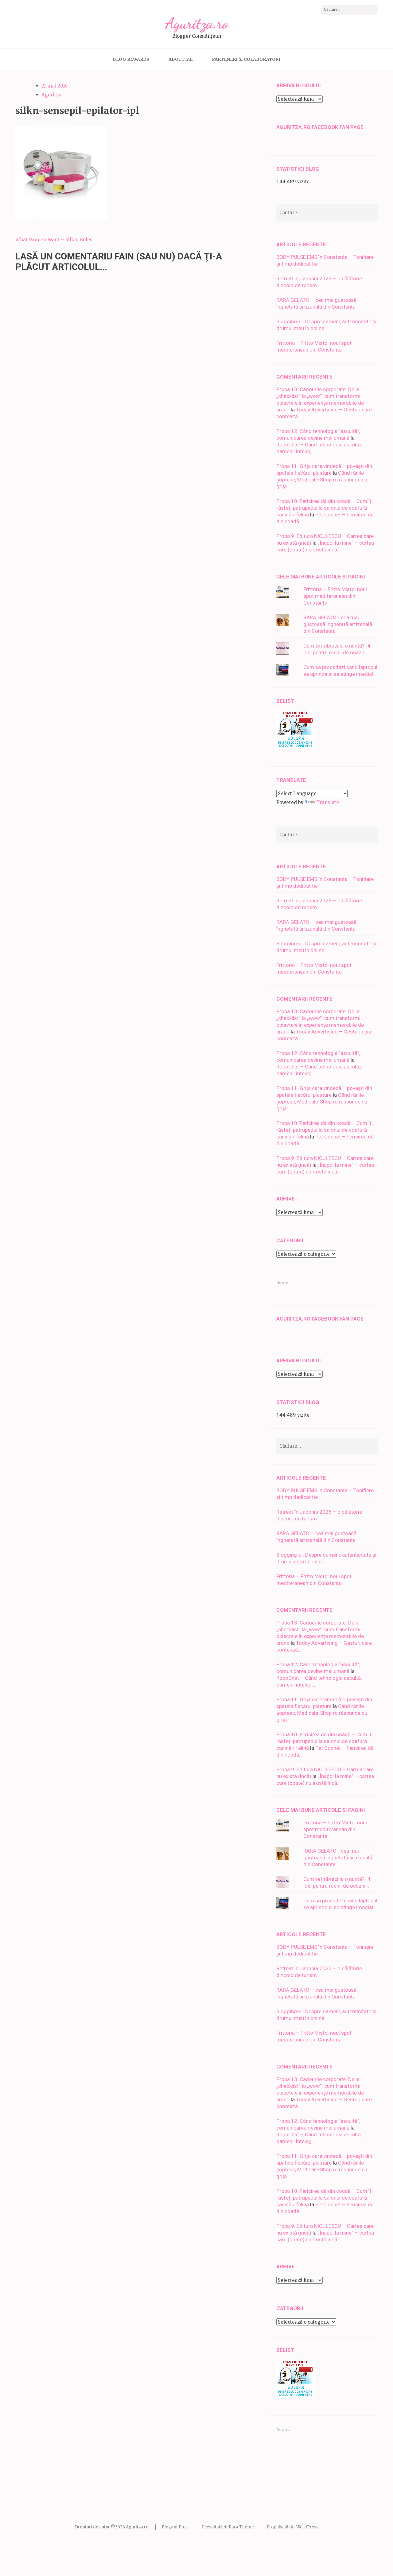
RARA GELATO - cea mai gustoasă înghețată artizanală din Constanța (338, 624)
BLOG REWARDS (131, 59)
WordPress (307, 2527)
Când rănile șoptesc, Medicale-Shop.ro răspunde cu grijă (322, 480)
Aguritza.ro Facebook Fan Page (320, 127)
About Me (181, 59)
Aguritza (51, 95)
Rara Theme (241, 2527)
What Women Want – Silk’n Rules (54, 240)
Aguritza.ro (197, 23)
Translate (328, 802)
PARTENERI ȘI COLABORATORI (246, 59)
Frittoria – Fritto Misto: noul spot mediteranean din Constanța (335, 596)
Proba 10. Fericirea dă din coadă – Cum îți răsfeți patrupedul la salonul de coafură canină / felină (325, 508)
